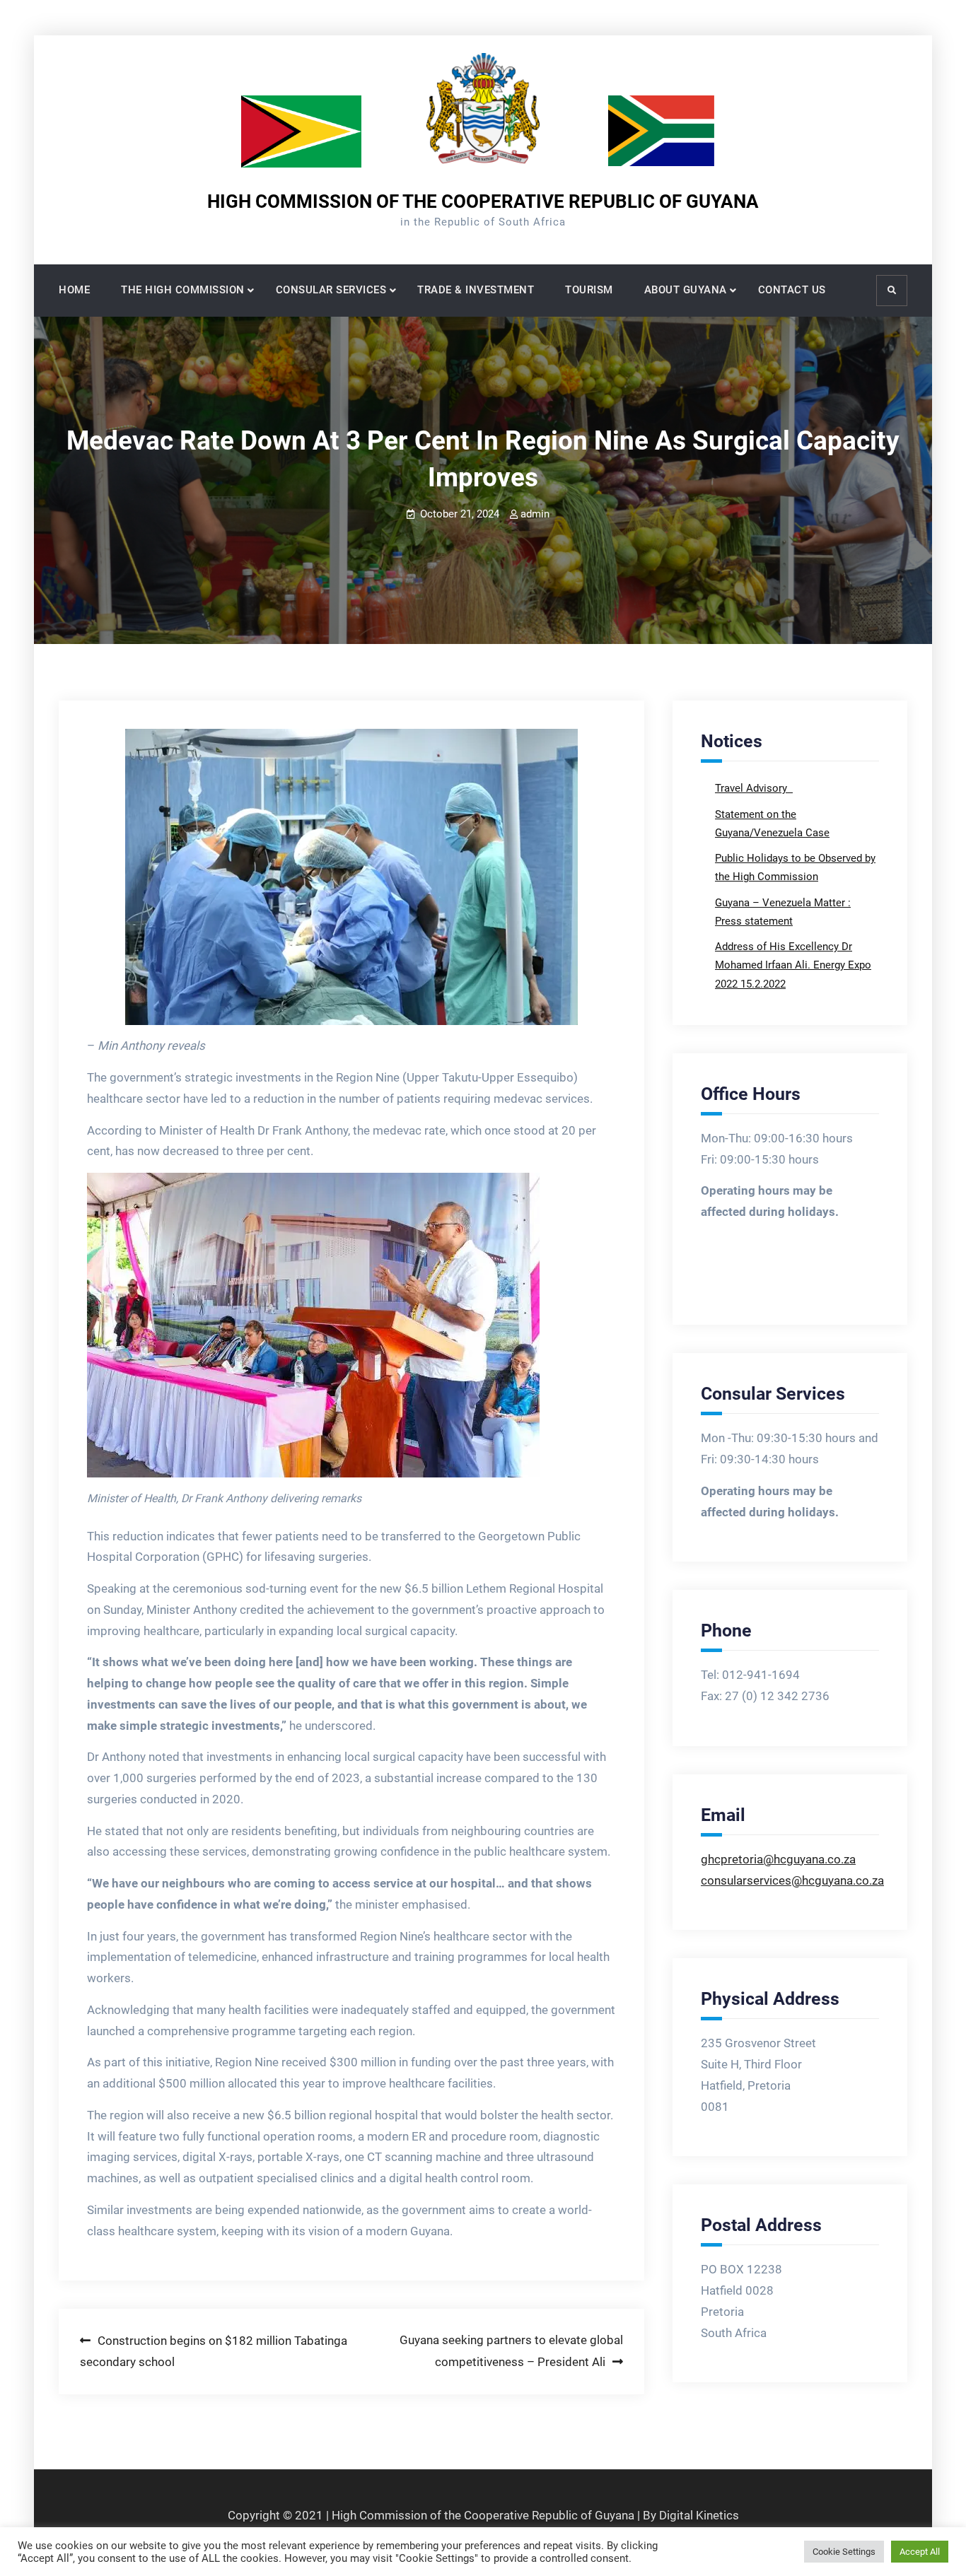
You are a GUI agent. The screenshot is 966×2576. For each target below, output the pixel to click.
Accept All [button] (920, 2552)
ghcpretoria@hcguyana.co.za (778, 1859)
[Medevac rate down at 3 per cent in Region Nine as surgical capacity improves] (351, 877)
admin (535, 514)
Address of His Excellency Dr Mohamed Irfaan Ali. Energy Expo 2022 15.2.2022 (793, 965)
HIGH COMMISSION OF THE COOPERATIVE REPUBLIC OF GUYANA (483, 201)
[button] (351, 877)
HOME (74, 290)
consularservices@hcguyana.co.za (792, 1880)
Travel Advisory (752, 788)
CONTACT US (792, 290)
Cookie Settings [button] (844, 2552)
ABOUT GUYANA (686, 290)
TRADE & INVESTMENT (476, 290)
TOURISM (589, 290)
